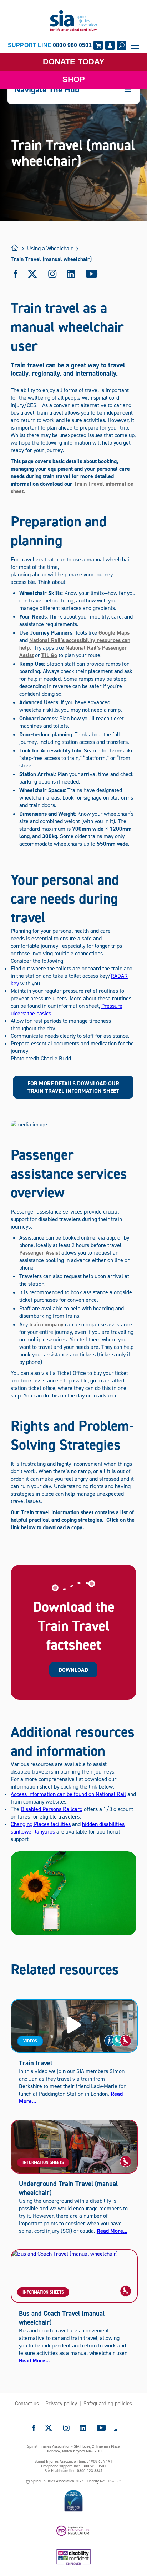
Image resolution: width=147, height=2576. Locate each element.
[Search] (122, 45)
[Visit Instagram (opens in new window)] (52, 274)
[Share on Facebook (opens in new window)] (16, 274)
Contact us (27, 2404)
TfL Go (49, 655)
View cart (98, 45)
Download (73, 1670)
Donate (74, 62)
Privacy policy (61, 2404)
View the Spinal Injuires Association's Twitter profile (49, 2428)
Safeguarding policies (108, 2404)
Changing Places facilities (41, 1824)
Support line (50, 45)
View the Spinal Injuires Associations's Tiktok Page (115, 2428)
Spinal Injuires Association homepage (73, 21)
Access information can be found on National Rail (68, 1794)
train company (47, 1324)
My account (110, 45)
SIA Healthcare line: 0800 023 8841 (74, 2471)
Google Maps (114, 633)
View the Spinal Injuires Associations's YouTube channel (101, 2428)
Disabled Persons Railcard (52, 1809)
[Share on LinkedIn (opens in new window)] (71, 274)
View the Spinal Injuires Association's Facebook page (34, 2428)
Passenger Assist (40, 1253)
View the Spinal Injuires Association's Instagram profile (66, 2428)
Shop (74, 79)
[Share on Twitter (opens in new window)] (33, 274)
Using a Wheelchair (50, 248)
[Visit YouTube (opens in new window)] (92, 274)
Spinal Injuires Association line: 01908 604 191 (73, 2462)
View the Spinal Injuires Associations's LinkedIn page (83, 2428)
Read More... (112, 2231)
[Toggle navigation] (135, 45)
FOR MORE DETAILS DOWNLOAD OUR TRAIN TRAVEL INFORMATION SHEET (73, 1087)
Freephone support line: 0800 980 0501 (74, 2466)
